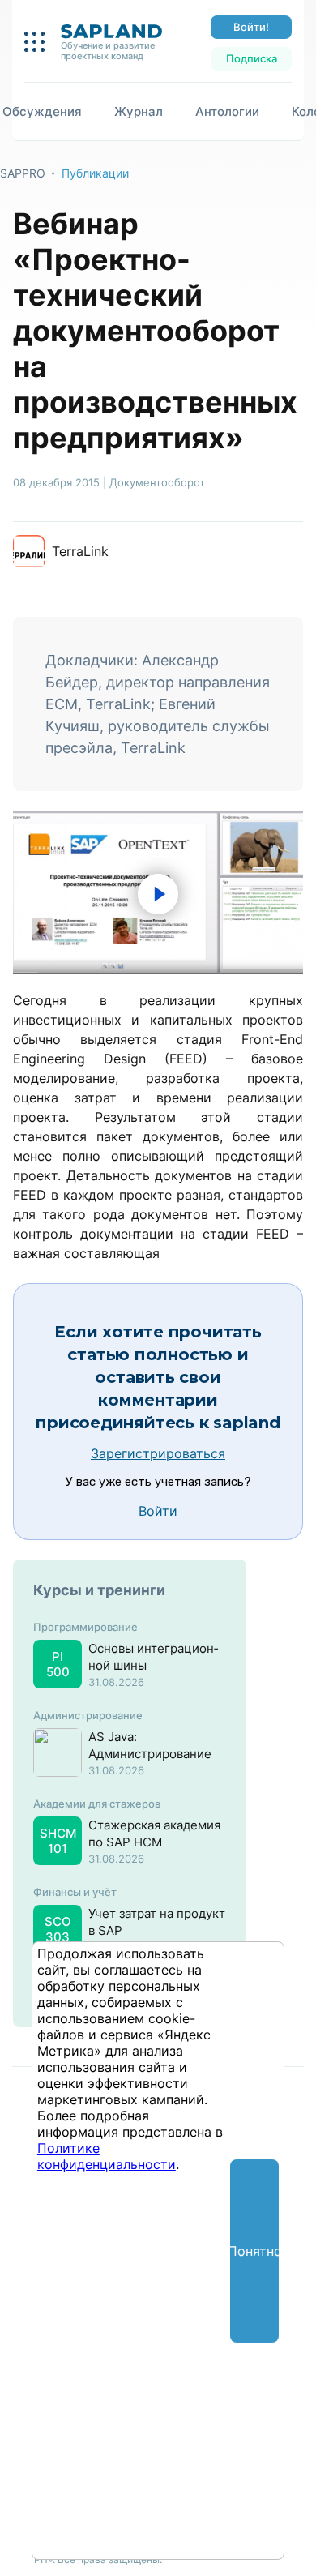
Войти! (251, 27)
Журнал (139, 111)
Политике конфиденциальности (107, 2156)
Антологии (227, 111)
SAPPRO (23, 173)
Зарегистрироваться (158, 1453)
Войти (158, 1511)
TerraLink (80, 551)
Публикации (95, 173)
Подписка (252, 58)
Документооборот (157, 482)
